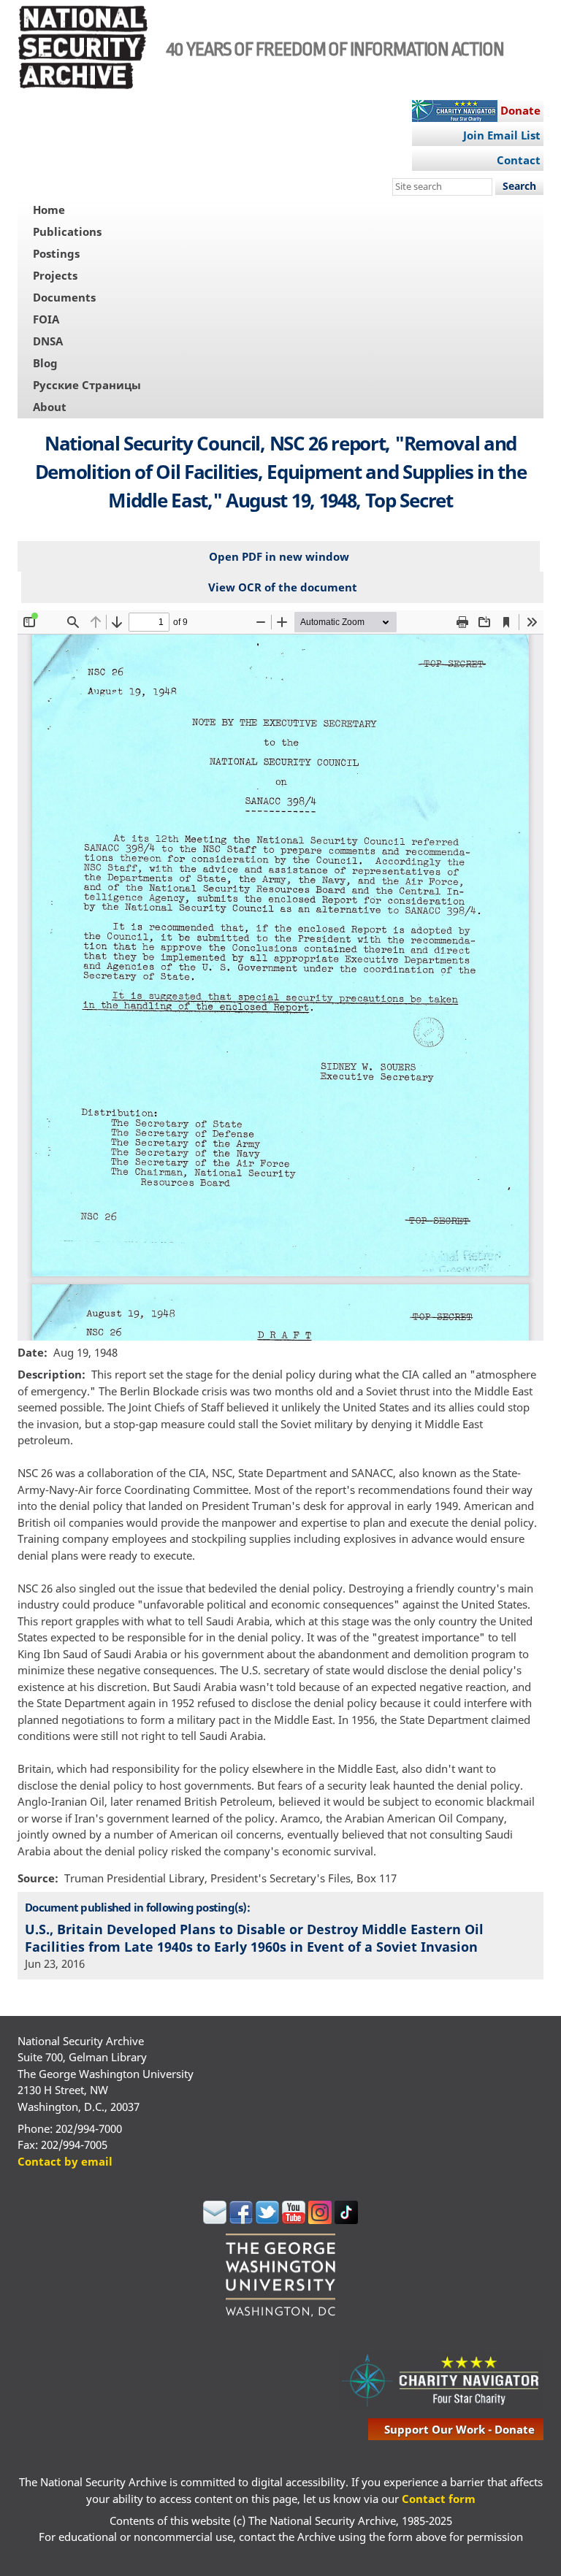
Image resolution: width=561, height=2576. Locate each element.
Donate (520, 110)
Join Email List (502, 135)
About (50, 407)
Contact (519, 160)
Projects (55, 275)
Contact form (439, 2499)
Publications (67, 231)
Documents (64, 297)
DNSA (48, 341)
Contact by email (65, 2161)
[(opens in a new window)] (215, 2220)
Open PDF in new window (279, 556)
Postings (56, 253)
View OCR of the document (283, 587)
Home (49, 210)
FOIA (46, 319)
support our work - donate (459, 2429)
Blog (45, 363)
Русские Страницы (87, 385)
